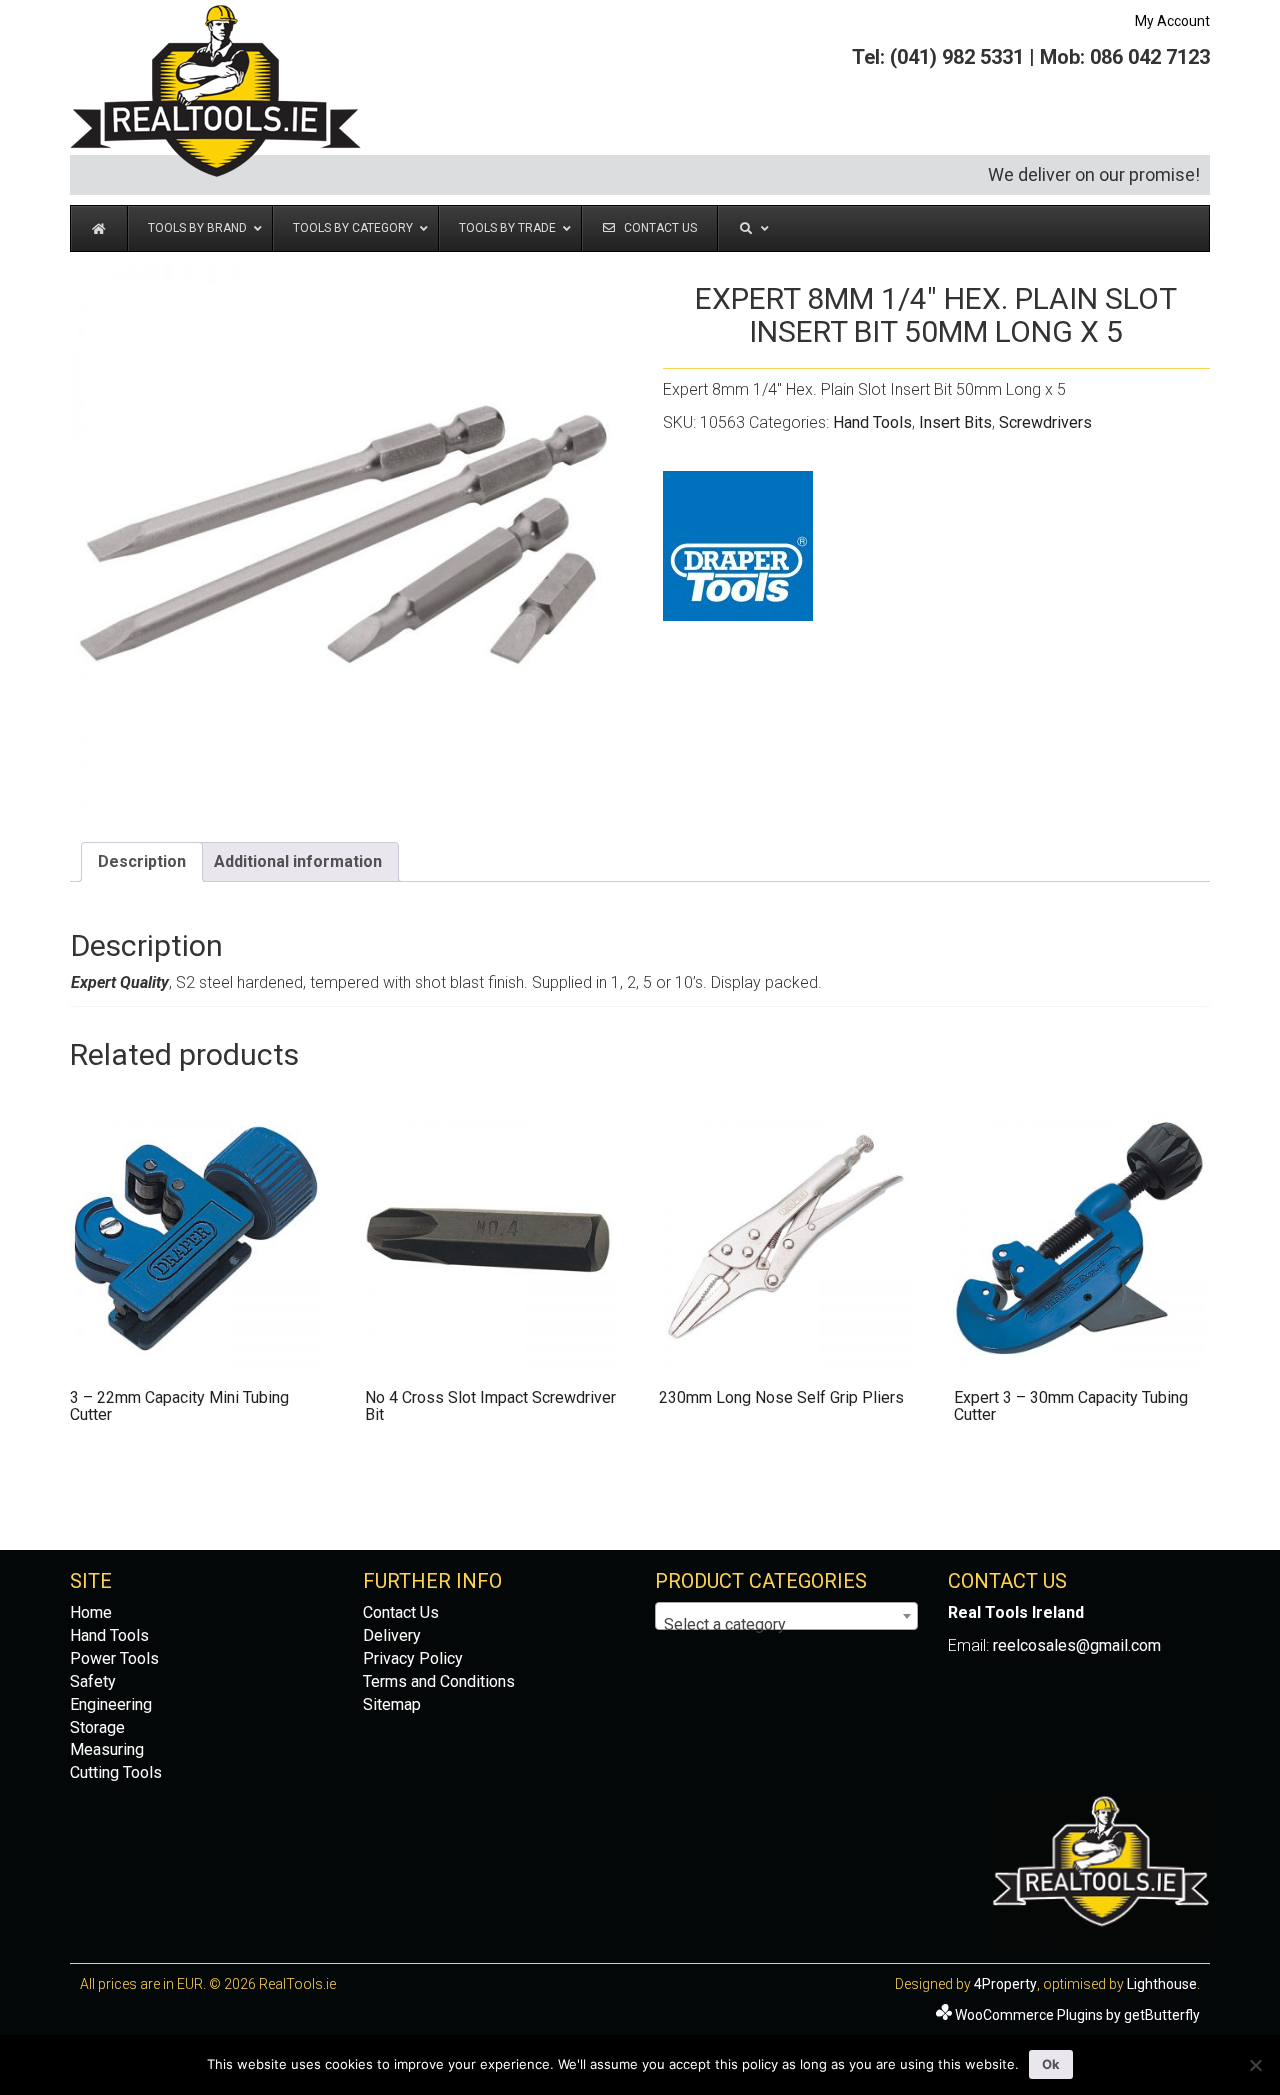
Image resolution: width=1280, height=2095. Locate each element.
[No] (1255, 2065)
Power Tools (114, 1658)
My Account (1172, 21)
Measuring (107, 1749)
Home (91, 1612)
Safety (93, 1681)
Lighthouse (1162, 1984)
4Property (1005, 1984)
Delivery (392, 1635)
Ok (1051, 2064)
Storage (97, 1727)
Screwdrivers (1045, 422)
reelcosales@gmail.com (1077, 1645)
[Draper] (738, 546)
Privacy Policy (413, 1658)
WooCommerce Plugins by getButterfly (1077, 2015)
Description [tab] (142, 861)
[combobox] (786, 1616)
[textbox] (786, 1625)
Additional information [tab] (298, 861)
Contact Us (401, 1612)
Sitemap (392, 1704)
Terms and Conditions (439, 1681)
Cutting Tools (116, 1772)
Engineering (111, 1704)
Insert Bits (955, 422)
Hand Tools (872, 422)
